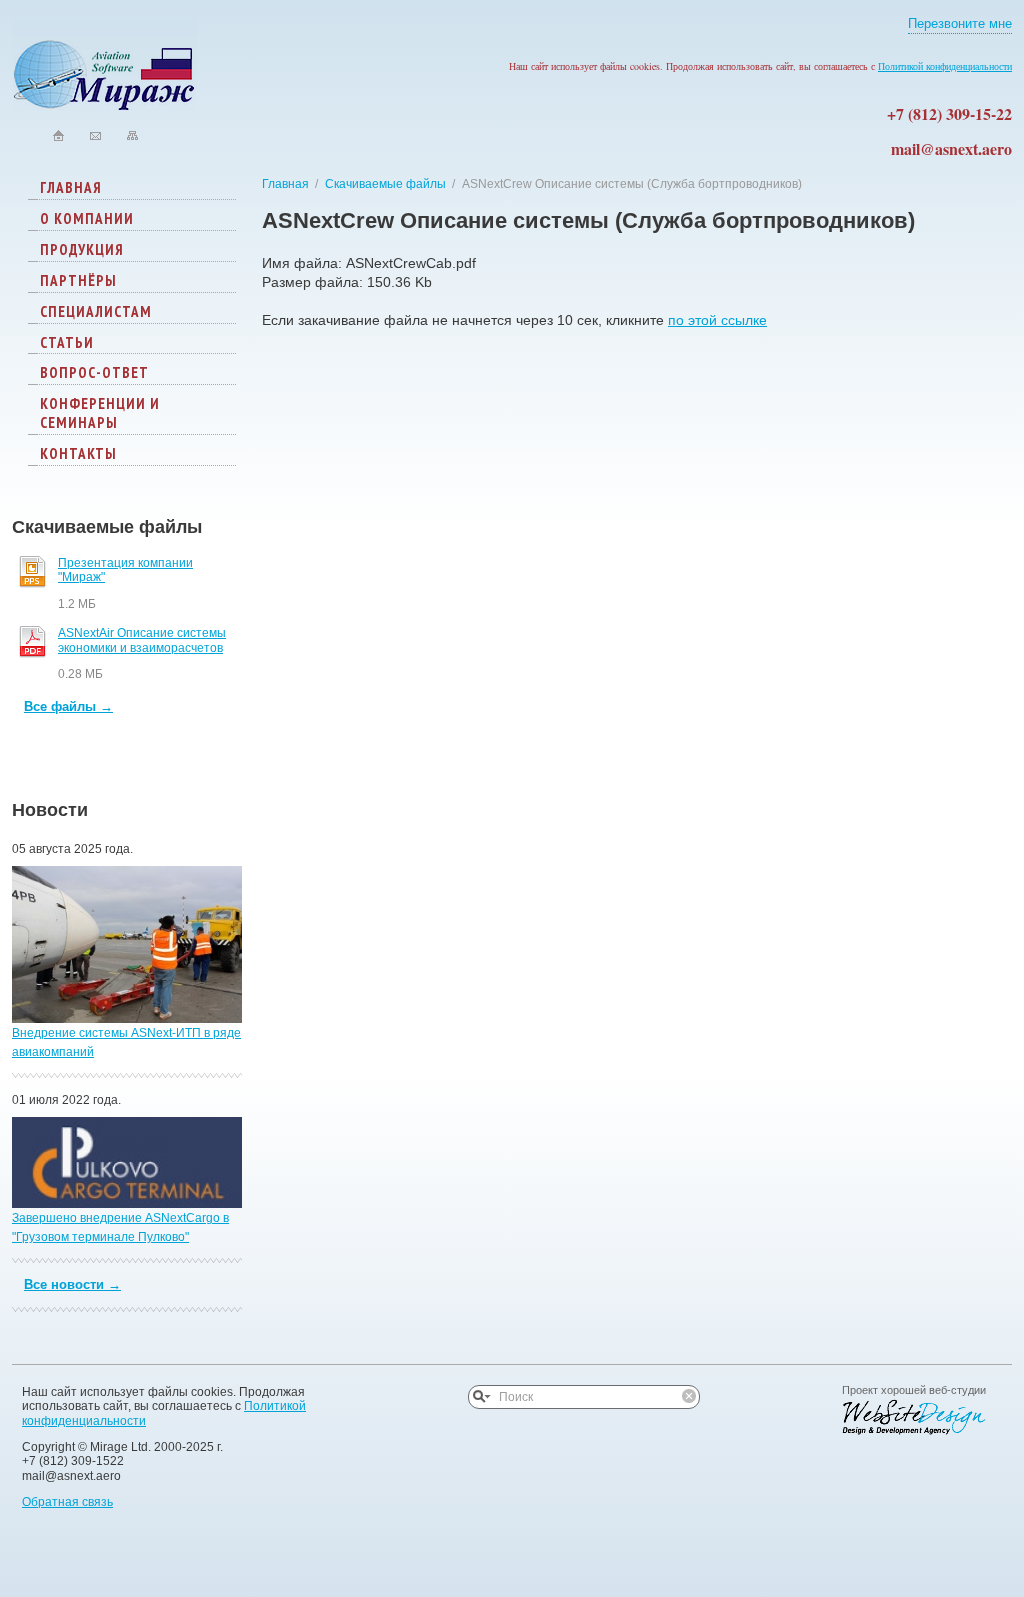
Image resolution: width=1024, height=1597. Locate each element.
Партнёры (78, 280)
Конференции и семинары (100, 413)
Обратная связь (67, 1502)
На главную (58, 135)
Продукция (82, 249)
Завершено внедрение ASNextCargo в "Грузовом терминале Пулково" (120, 1227)
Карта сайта (132, 135)
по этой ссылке (717, 320)
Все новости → (72, 1284)
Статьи (67, 342)
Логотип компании (104, 66)
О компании (87, 218)
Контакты (78, 453)
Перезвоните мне (960, 24)
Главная (71, 187)
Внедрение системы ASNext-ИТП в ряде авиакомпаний (126, 1042)
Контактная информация (95, 135)
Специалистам (96, 311)
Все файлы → (68, 706)
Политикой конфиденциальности (945, 66)
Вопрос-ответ (94, 372)
